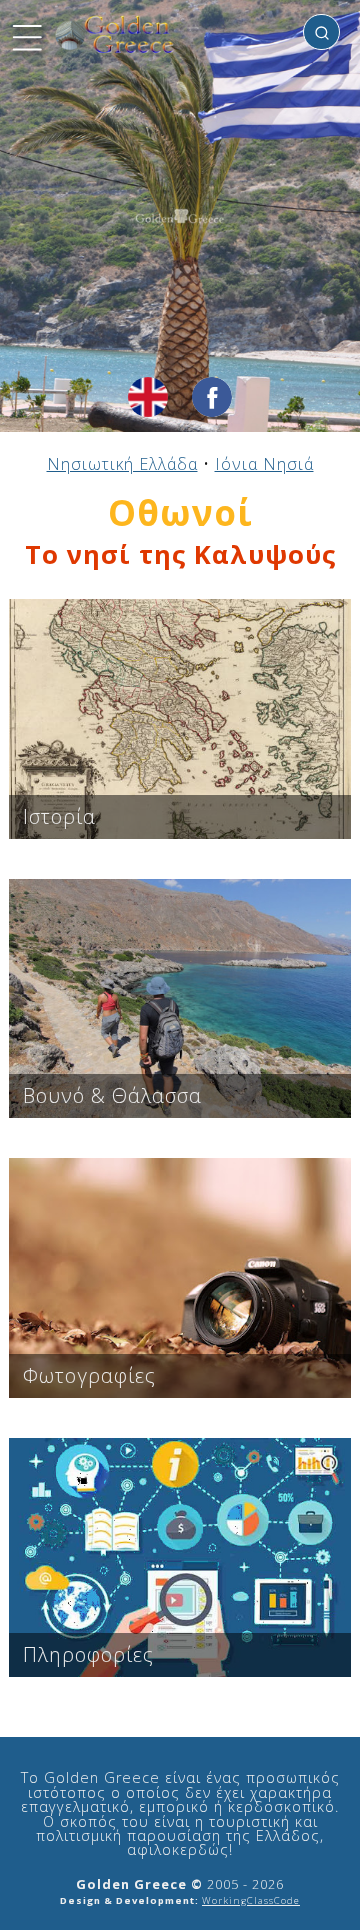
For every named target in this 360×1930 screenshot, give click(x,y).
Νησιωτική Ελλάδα (122, 464)
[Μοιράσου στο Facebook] (212, 397)
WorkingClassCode (251, 1900)
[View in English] (148, 397)
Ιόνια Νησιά (264, 464)
